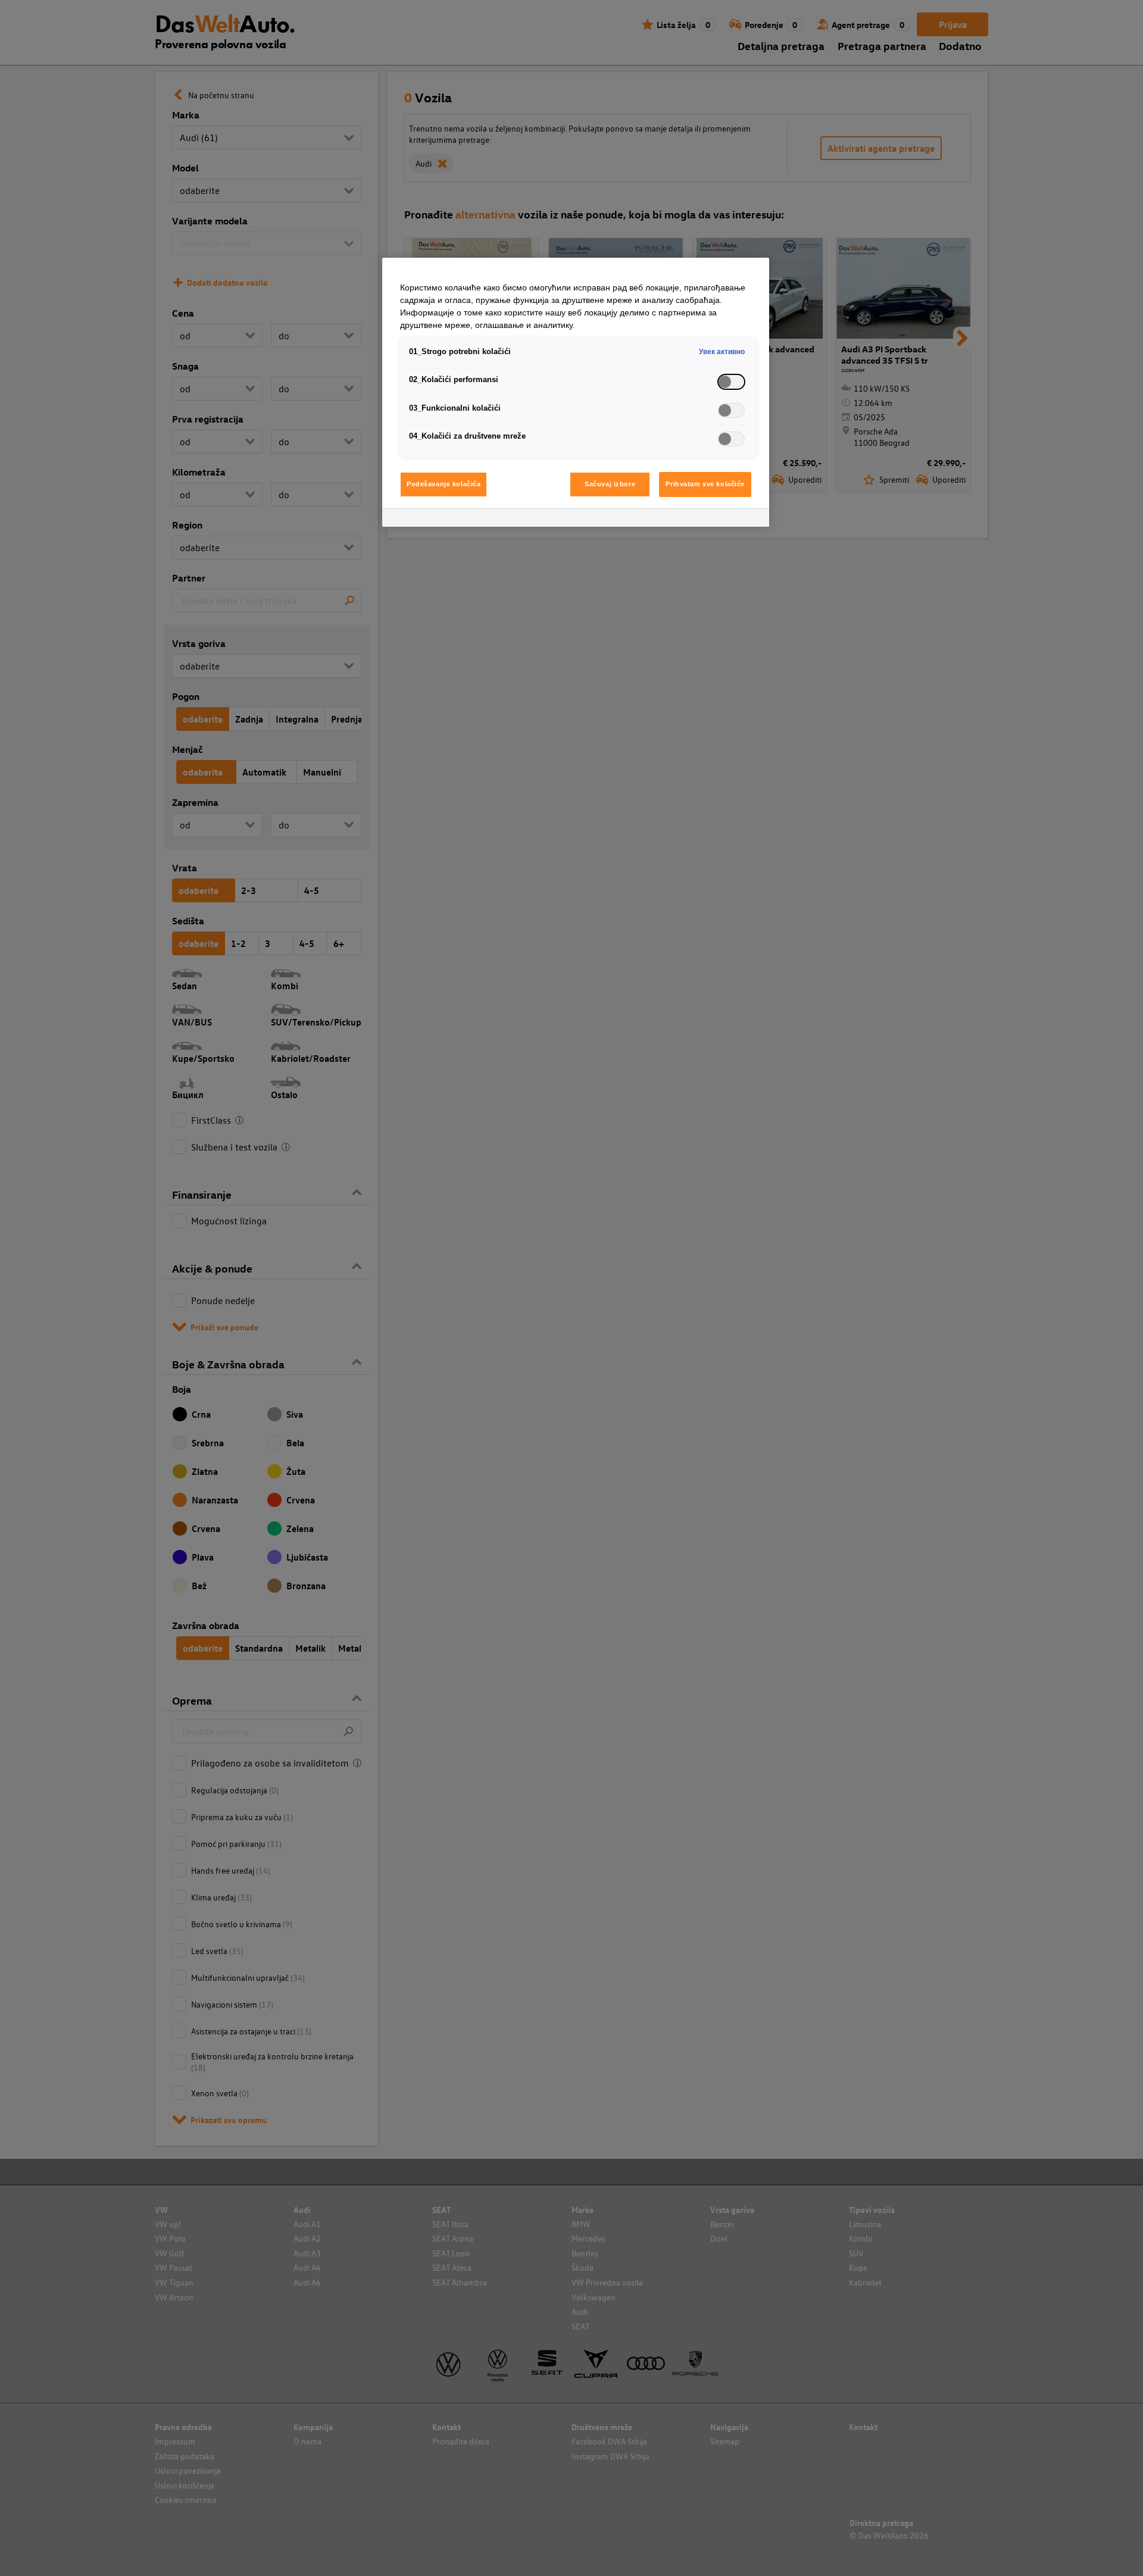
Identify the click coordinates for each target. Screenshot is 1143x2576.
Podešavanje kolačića (444, 484)
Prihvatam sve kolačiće (705, 484)
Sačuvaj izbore (610, 484)
